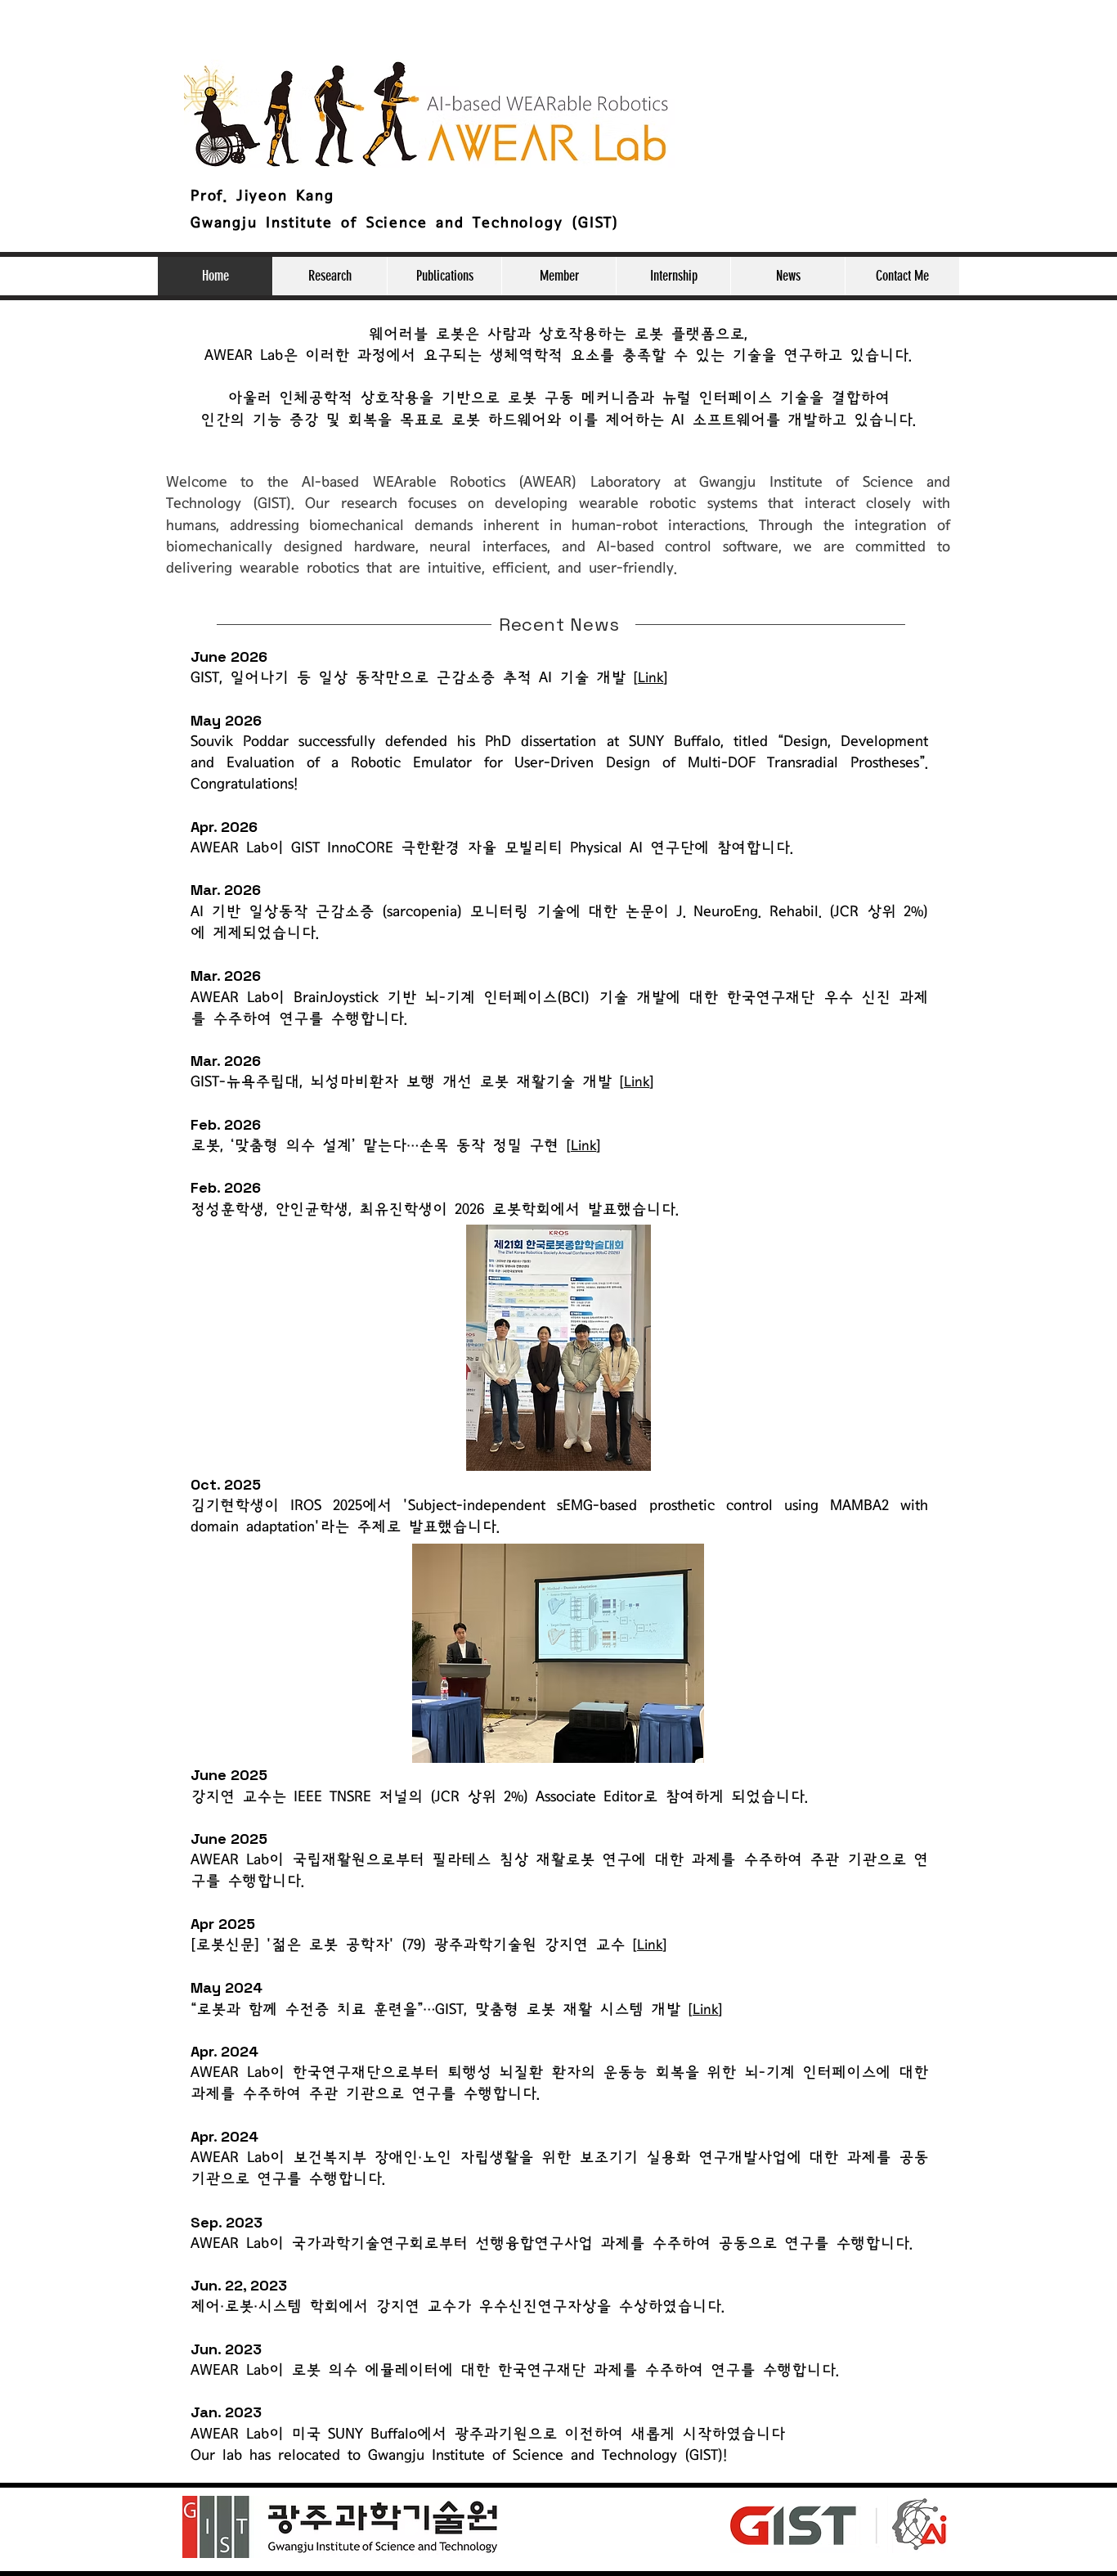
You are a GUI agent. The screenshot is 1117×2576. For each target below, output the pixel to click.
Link (650, 678)
